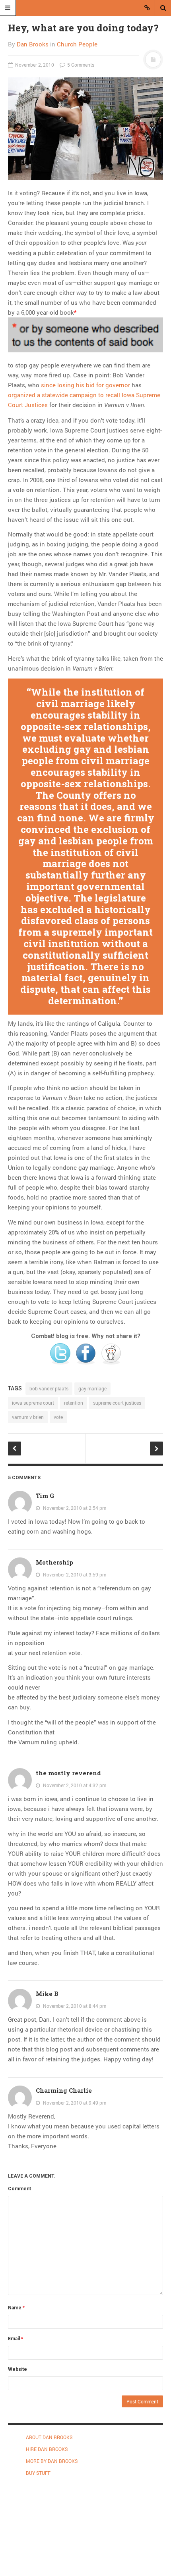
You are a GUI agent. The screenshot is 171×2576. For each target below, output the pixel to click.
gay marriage (92, 1388)
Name (16, 2308)
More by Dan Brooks (52, 2461)
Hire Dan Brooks (47, 2449)
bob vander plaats (49, 1388)
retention (74, 1403)
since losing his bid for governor (85, 385)
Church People (77, 44)
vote (58, 1417)
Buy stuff (38, 2473)
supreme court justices (117, 1403)
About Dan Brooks (49, 2437)
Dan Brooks (33, 44)
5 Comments (80, 65)
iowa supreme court (33, 1403)
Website (17, 2369)
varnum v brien (28, 1417)
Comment (19, 2189)
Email (16, 2339)
